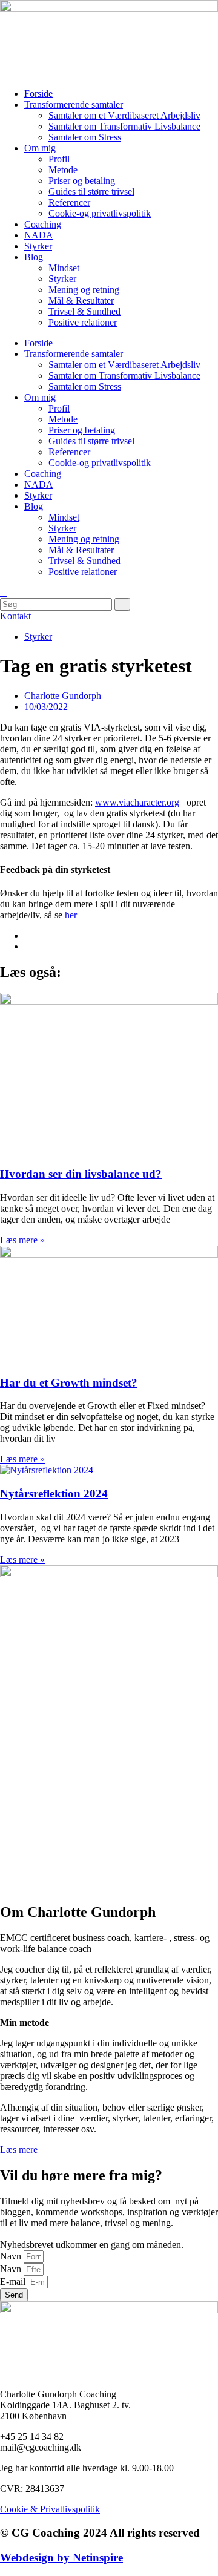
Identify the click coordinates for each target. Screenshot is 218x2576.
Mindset (64, 268)
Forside (38, 94)
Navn (12, 2256)
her (71, 915)
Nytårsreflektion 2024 (54, 1493)
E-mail (14, 2282)
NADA (39, 235)
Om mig (40, 148)
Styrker (38, 246)
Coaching (43, 224)
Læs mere (19, 2150)
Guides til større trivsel (91, 192)
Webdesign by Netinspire (61, 2558)
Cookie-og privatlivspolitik (100, 213)
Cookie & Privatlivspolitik (50, 2509)
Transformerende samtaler (74, 104)
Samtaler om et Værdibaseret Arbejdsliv (124, 115)
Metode (63, 170)
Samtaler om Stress (85, 137)
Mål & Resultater (81, 301)
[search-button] (122, 604)
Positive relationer (83, 322)
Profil (59, 159)
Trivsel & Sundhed (84, 311)
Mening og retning (84, 290)
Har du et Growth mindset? (69, 1383)
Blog (34, 257)
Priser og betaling (82, 181)
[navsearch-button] (4, 592)
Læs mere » (22, 1240)
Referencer (69, 202)
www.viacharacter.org (137, 802)
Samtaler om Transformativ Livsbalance (124, 126)
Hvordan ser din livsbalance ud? (81, 1174)
